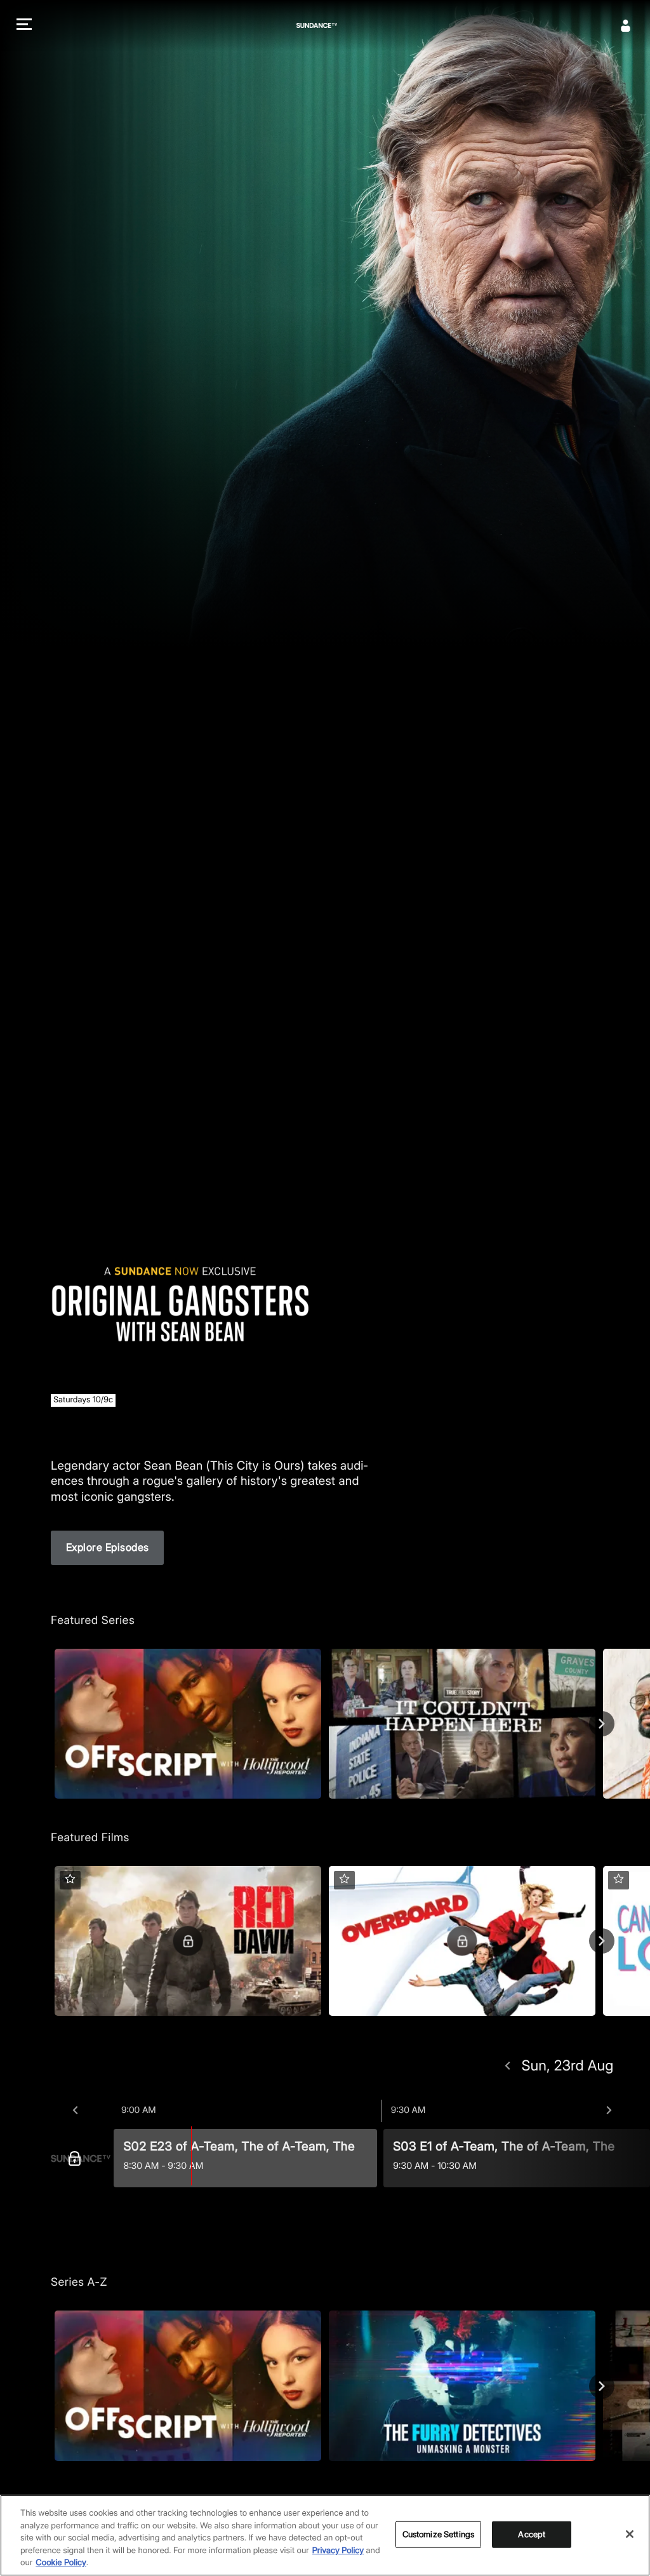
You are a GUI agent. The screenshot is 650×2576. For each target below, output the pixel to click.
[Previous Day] (507, 2066)
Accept (532, 2534)
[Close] (630, 2534)
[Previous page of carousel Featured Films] (48, 1941)
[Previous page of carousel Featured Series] (48, 1724)
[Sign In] (626, 25)
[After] (609, 2110)
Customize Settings (438, 2534)
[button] (24, 26)
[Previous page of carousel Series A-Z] (48, 2386)
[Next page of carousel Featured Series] (602, 1724)
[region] (325, 2535)
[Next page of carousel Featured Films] (602, 1941)
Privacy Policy (338, 2551)
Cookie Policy (61, 2563)
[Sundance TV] (81, 2158)
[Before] (75, 2110)
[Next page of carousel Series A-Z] (602, 2386)
